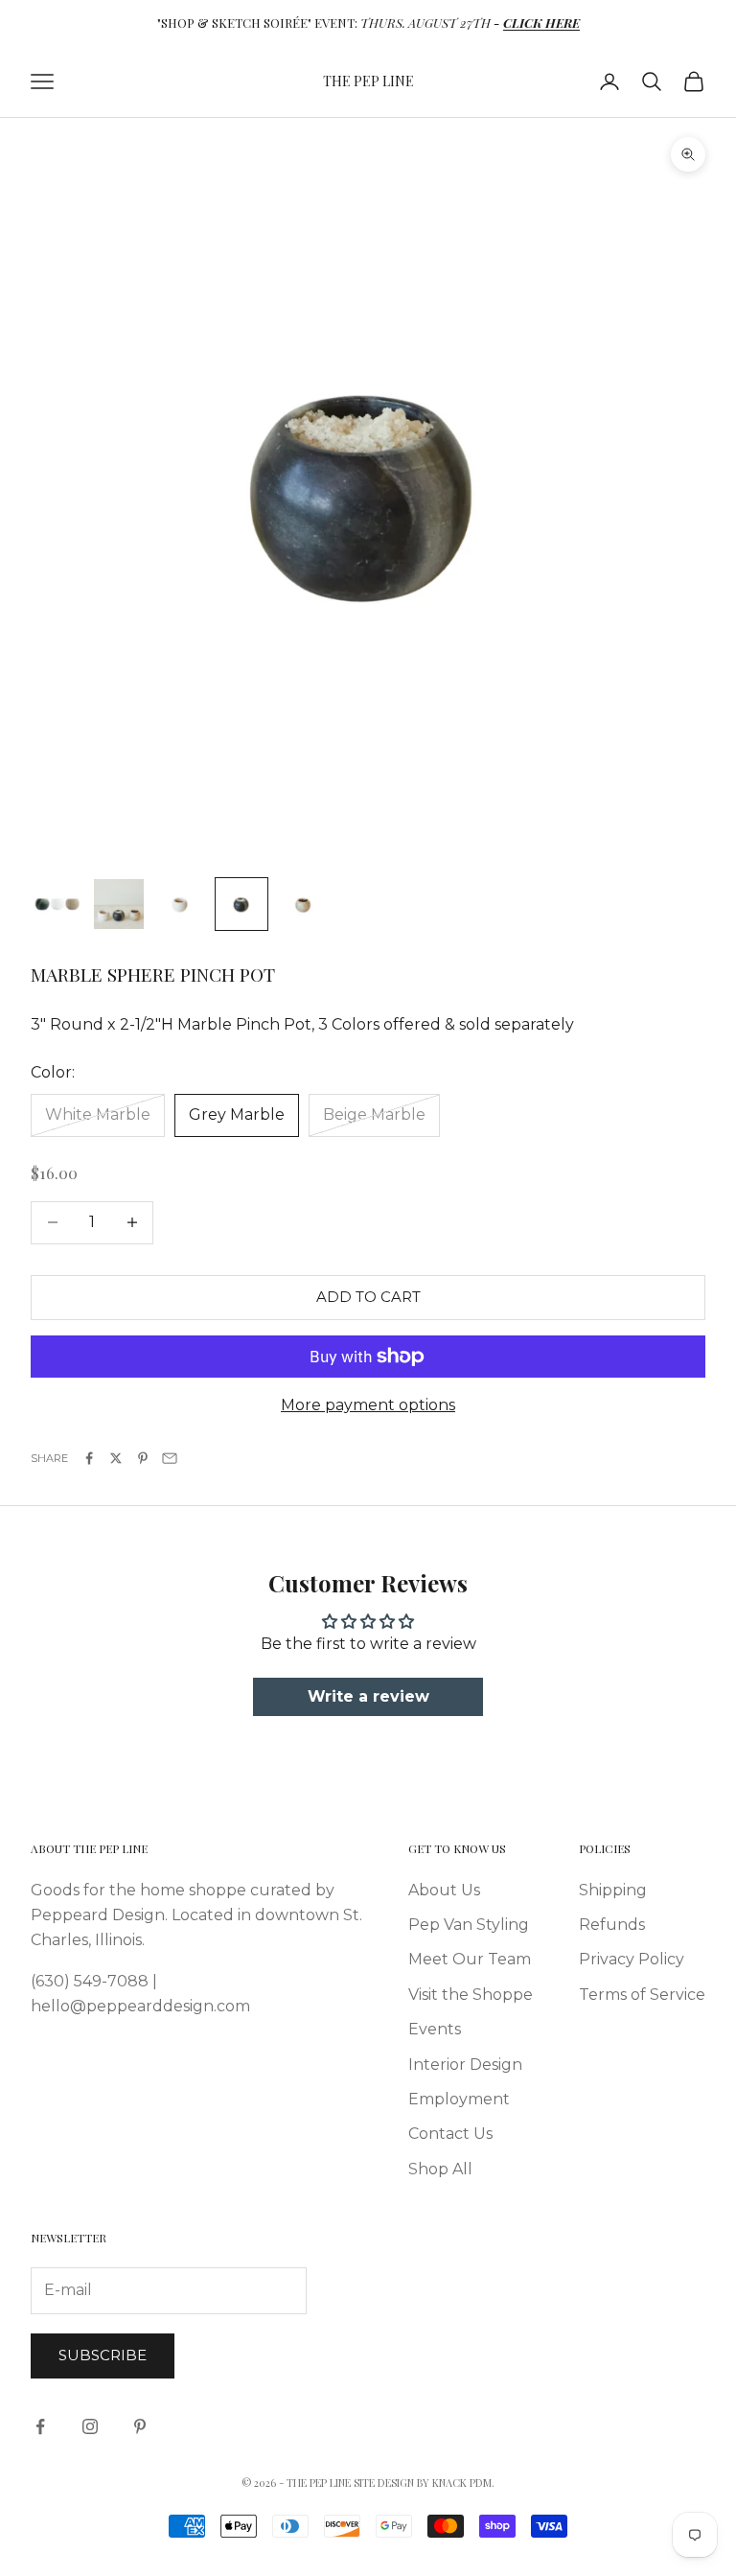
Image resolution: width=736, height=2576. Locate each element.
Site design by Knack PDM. (424, 2483)
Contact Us (450, 2134)
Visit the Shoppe (471, 1995)
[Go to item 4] (241, 904)
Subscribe (103, 2355)
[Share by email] (170, 1458)
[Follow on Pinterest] (140, 2426)
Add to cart (368, 1297)
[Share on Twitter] (116, 1458)
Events (435, 2029)
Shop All (440, 2169)
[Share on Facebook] (89, 1458)
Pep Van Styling (469, 1925)
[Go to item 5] (303, 904)
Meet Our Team (470, 1959)
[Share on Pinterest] (143, 1458)
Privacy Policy (632, 1959)
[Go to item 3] (180, 904)
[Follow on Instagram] (90, 2426)
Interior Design (465, 2065)
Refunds (612, 1925)
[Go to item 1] (57, 904)
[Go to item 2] (119, 904)
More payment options (368, 1405)
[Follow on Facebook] (40, 2426)
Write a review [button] (368, 1696)
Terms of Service (642, 1995)
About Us (444, 1890)
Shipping (613, 1890)
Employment (459, 2099)
